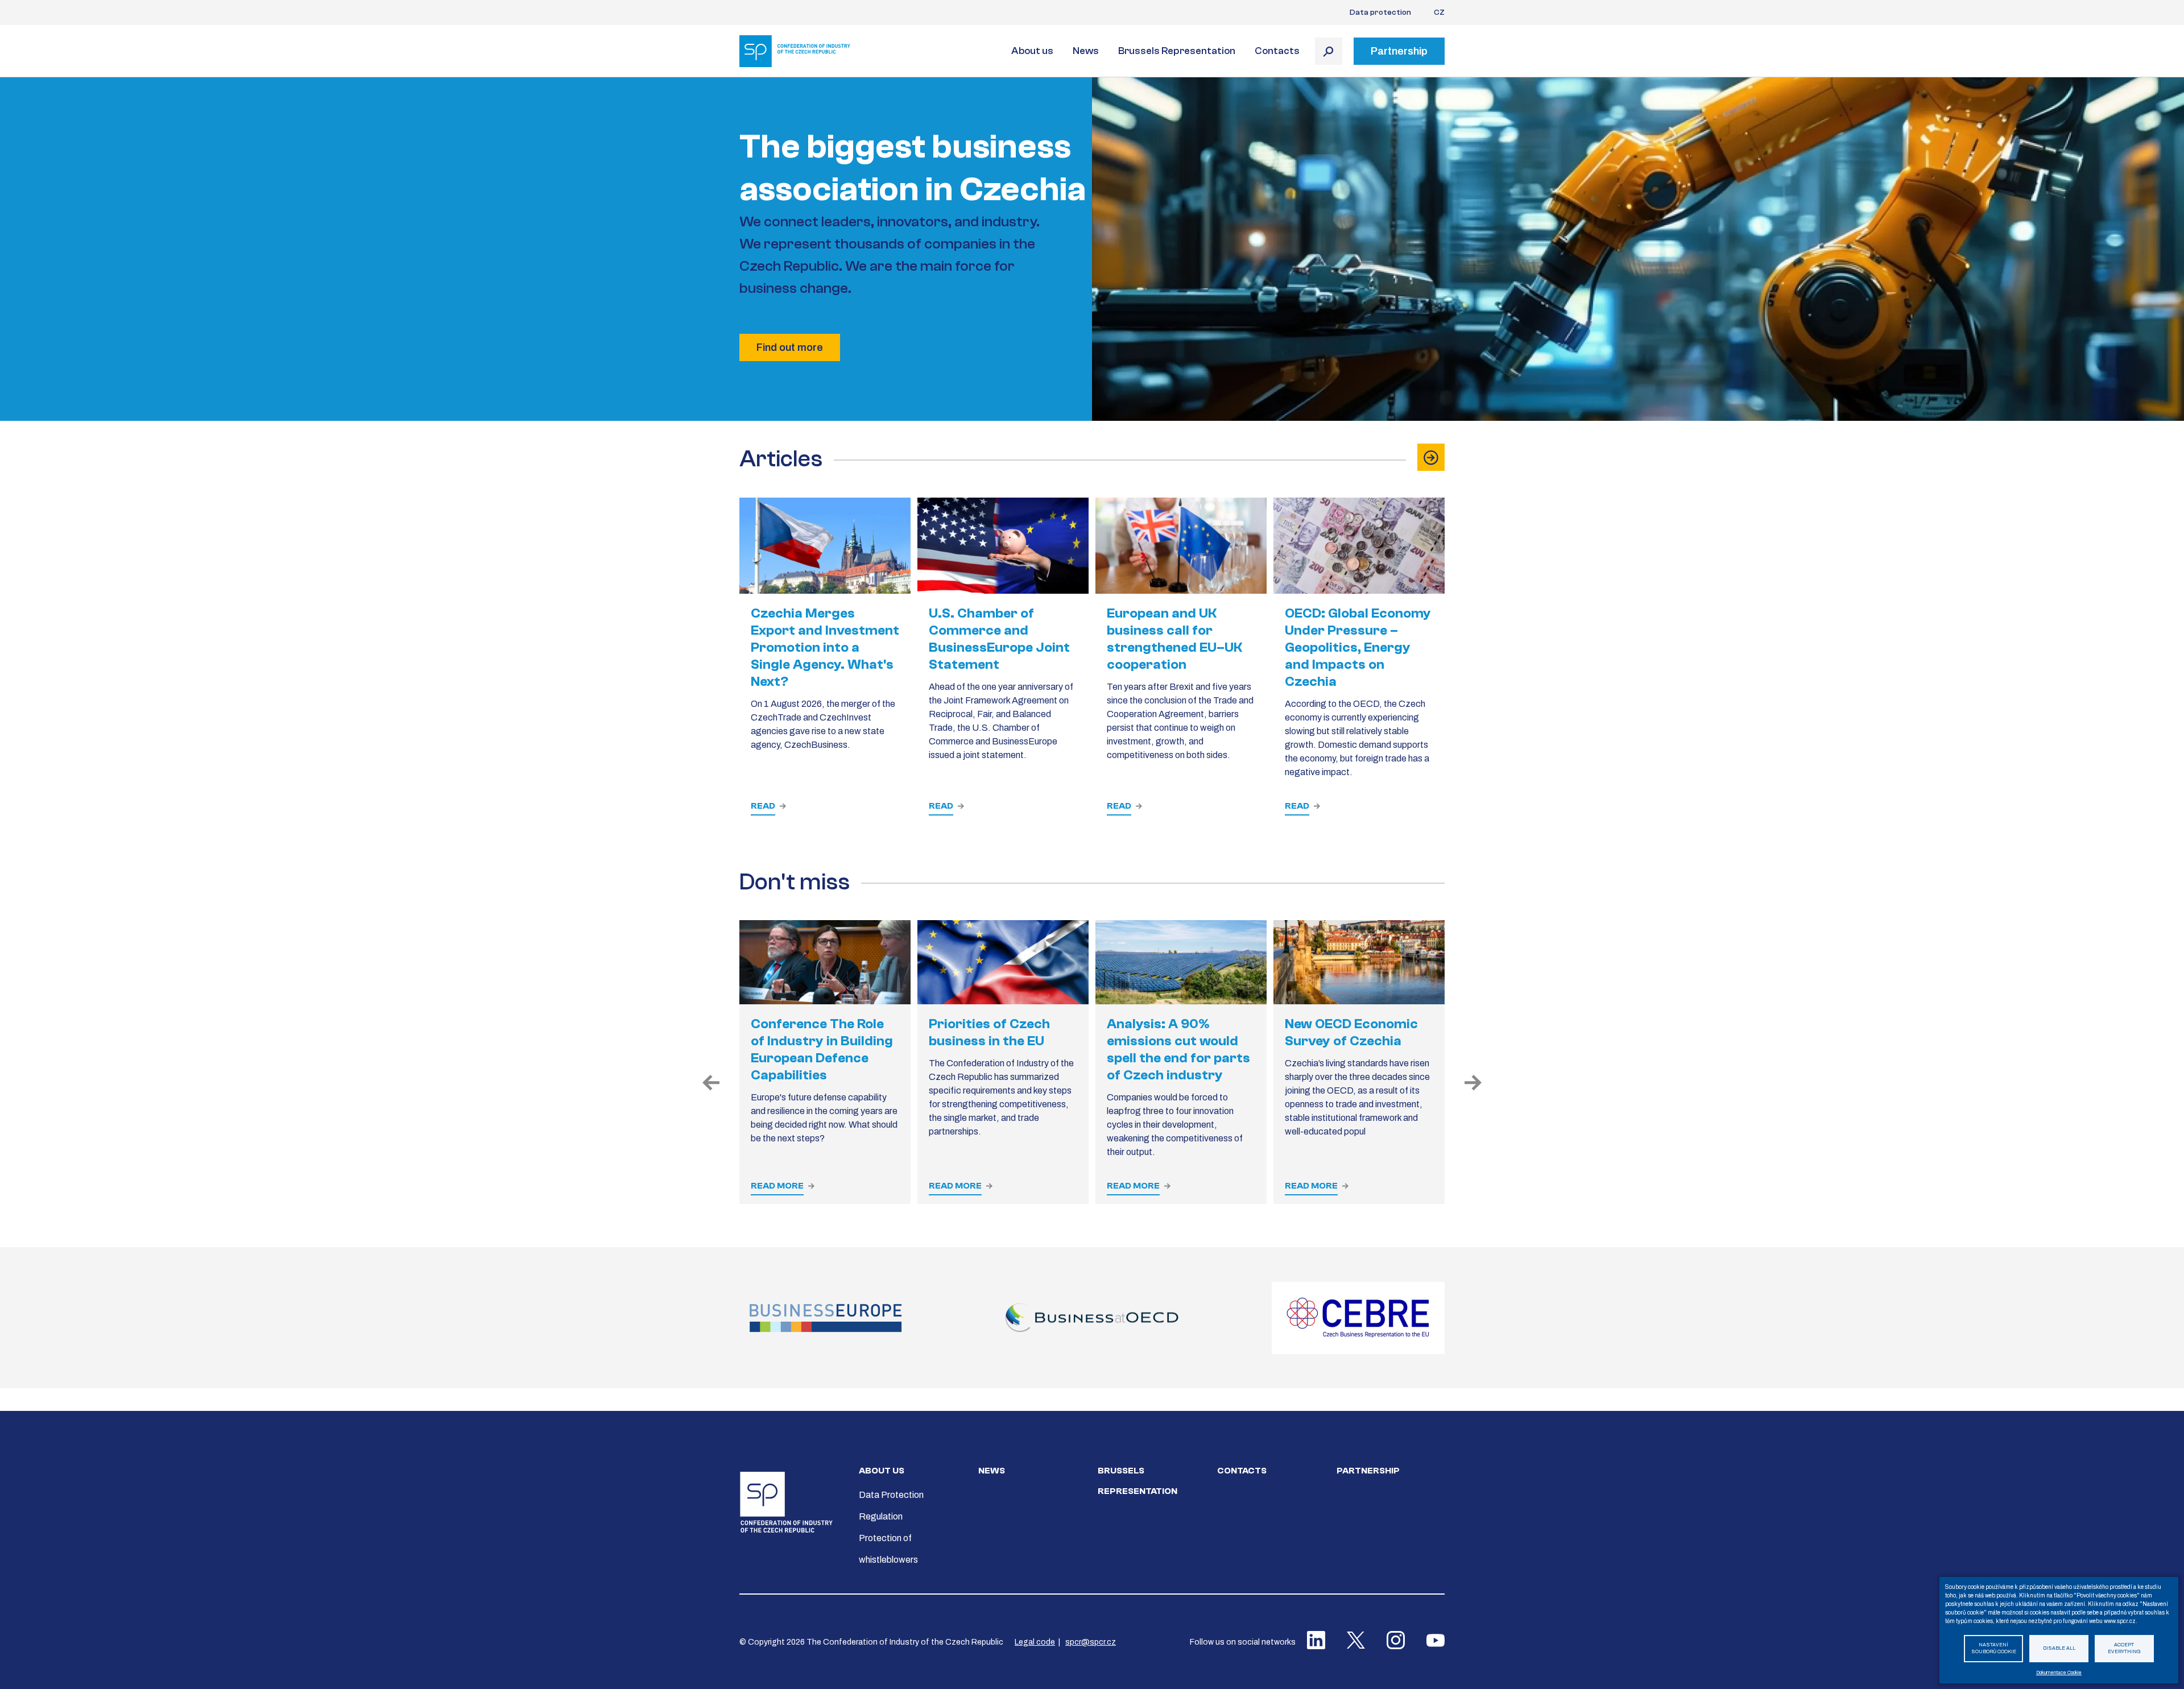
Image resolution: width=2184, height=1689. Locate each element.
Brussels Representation (1177, 51)
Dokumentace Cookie (2059, 1673)
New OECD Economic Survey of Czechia (1351, 1032)
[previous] (711, 1083)
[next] (1473, 1083)
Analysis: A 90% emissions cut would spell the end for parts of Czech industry (1178, 1050)
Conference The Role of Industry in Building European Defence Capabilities (822, 1050)
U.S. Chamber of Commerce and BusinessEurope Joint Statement (999, 639)
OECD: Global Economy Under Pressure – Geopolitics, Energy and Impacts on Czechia (1358, 647)
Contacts (1277, 51)
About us (1032, 51)
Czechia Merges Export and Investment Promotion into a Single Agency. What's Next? (825, 647)
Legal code (1035, 1642)
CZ (1439, 13)
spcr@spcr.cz (1091, 1642)
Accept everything (2124, 1649)
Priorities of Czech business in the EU (989, 1032)
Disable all (2059, 1648)
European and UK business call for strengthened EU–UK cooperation (1174, 639)
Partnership (1368, 1471)
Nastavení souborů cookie (1994, 1649)
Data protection (1380, 13)
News (1086, 51)
